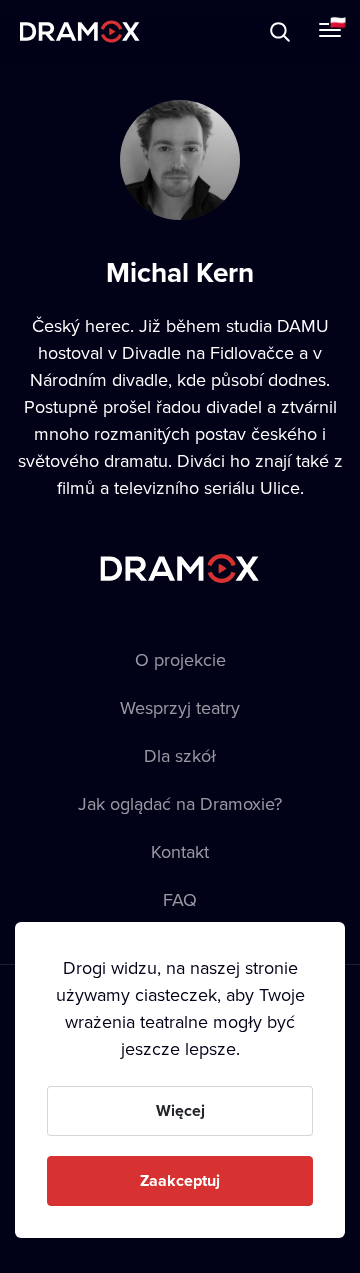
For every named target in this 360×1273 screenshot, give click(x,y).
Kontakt (180, 851)
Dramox (80, 31)
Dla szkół (180, 755)
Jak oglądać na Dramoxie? (180, 803)
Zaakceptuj (180, 1180)
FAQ (180, 899)
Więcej (180, 1110)
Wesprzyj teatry (180, 707)
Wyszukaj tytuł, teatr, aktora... (189, 31)
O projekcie (180, 659)
